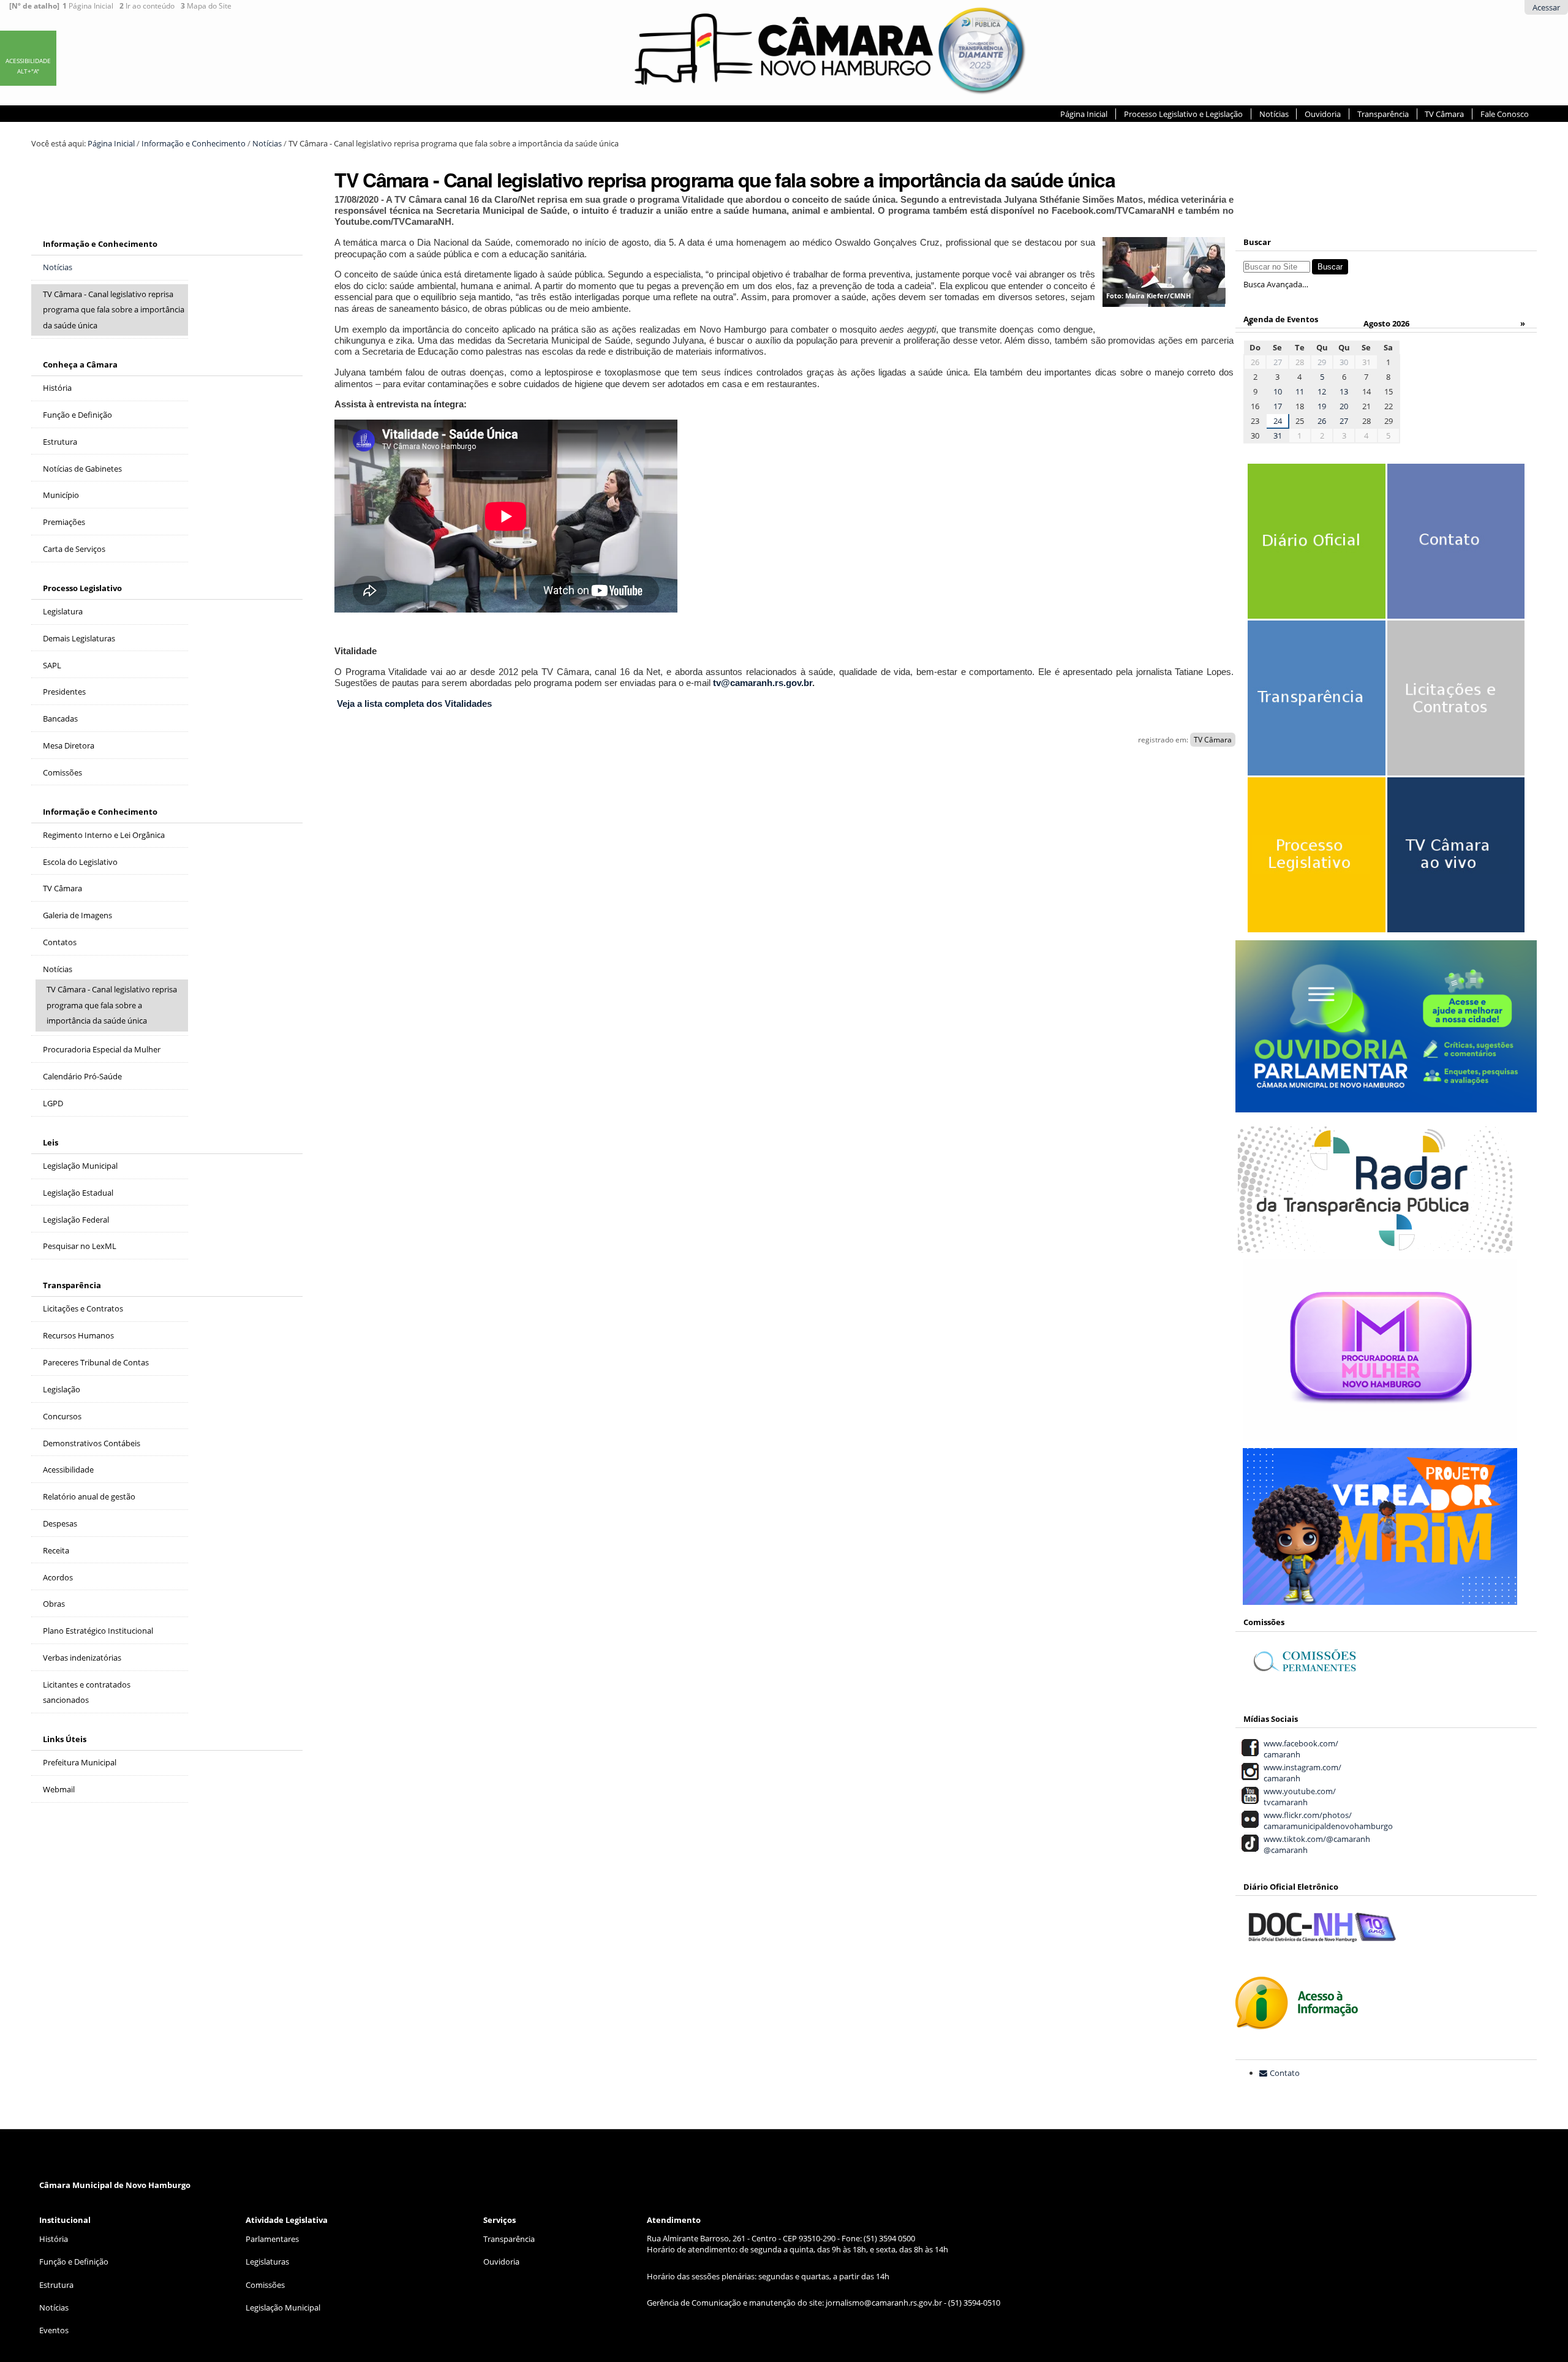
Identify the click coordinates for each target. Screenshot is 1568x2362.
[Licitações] (1453, 711)
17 (1278, 406)
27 (1278, 362)
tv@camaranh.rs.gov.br (763, 683)
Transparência (1383, 114)
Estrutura (56, 2285)
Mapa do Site (206, 6)
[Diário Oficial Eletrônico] (1313, 554)
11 (1300, 391)
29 (1322, 362)
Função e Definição (74, 2262)
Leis (51, 1142)
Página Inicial (88, 6)
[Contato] (1453, 554)
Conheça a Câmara (80, 364)
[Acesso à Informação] (1297, 2023)
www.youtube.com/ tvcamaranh (1298, 1797)
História (54, 2239)
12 (1322, 391)
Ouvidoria (1323, 114)
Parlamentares (272, 2239)
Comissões (265, 2285)
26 (1322, 421)
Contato (1285, 2073)
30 (1344, 362)
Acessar (1546, 7)
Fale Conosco (1505, 114)
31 (1278, 436)
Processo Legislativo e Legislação (1183, 114)
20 (1344, 406)
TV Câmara (1444, 114)
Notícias (1274, 114)
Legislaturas (267, 2262)
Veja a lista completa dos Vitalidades (414, 704)
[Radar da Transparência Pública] (1375, 1246)
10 (1278, 391)
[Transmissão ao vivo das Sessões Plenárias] (1453, 867)
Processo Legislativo (82, 588)
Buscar (1257, 242)
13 (1344, 391)
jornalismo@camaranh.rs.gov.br (884, 2303)
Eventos (54, 2330)
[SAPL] (1313, 867)
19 (1322, 406)
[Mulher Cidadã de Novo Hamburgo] (1380, 1435)
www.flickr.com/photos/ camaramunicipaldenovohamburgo (1326, 1821)
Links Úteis (65, 1739)
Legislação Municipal (283, 2307)
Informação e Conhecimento (194, 143)
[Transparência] (1313, 711)
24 (1278, 421)
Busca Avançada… (1276, 284)
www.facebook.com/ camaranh (1299, 1749)
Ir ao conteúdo (147, 6)
